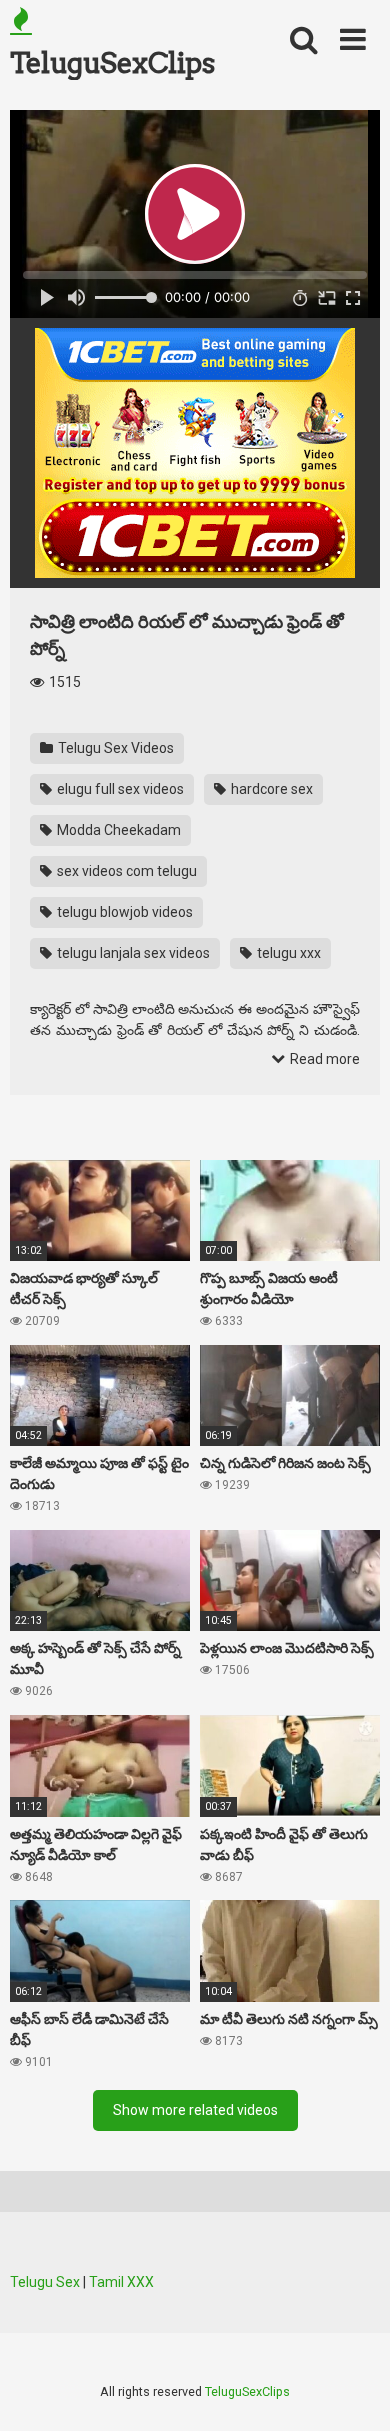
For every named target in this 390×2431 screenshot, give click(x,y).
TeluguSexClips (112, 63)
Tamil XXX (121, 2282)
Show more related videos (195, 2110)
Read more (323, 1059)
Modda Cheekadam (117, 830)
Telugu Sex (45, 2282)
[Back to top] (353, 2390)
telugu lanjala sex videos (132, 953)
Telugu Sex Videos (114, 748)
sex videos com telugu (125, 871)
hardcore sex (270, 789)
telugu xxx (287, 953)
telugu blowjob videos (123, 912)
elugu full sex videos (119, 789)
